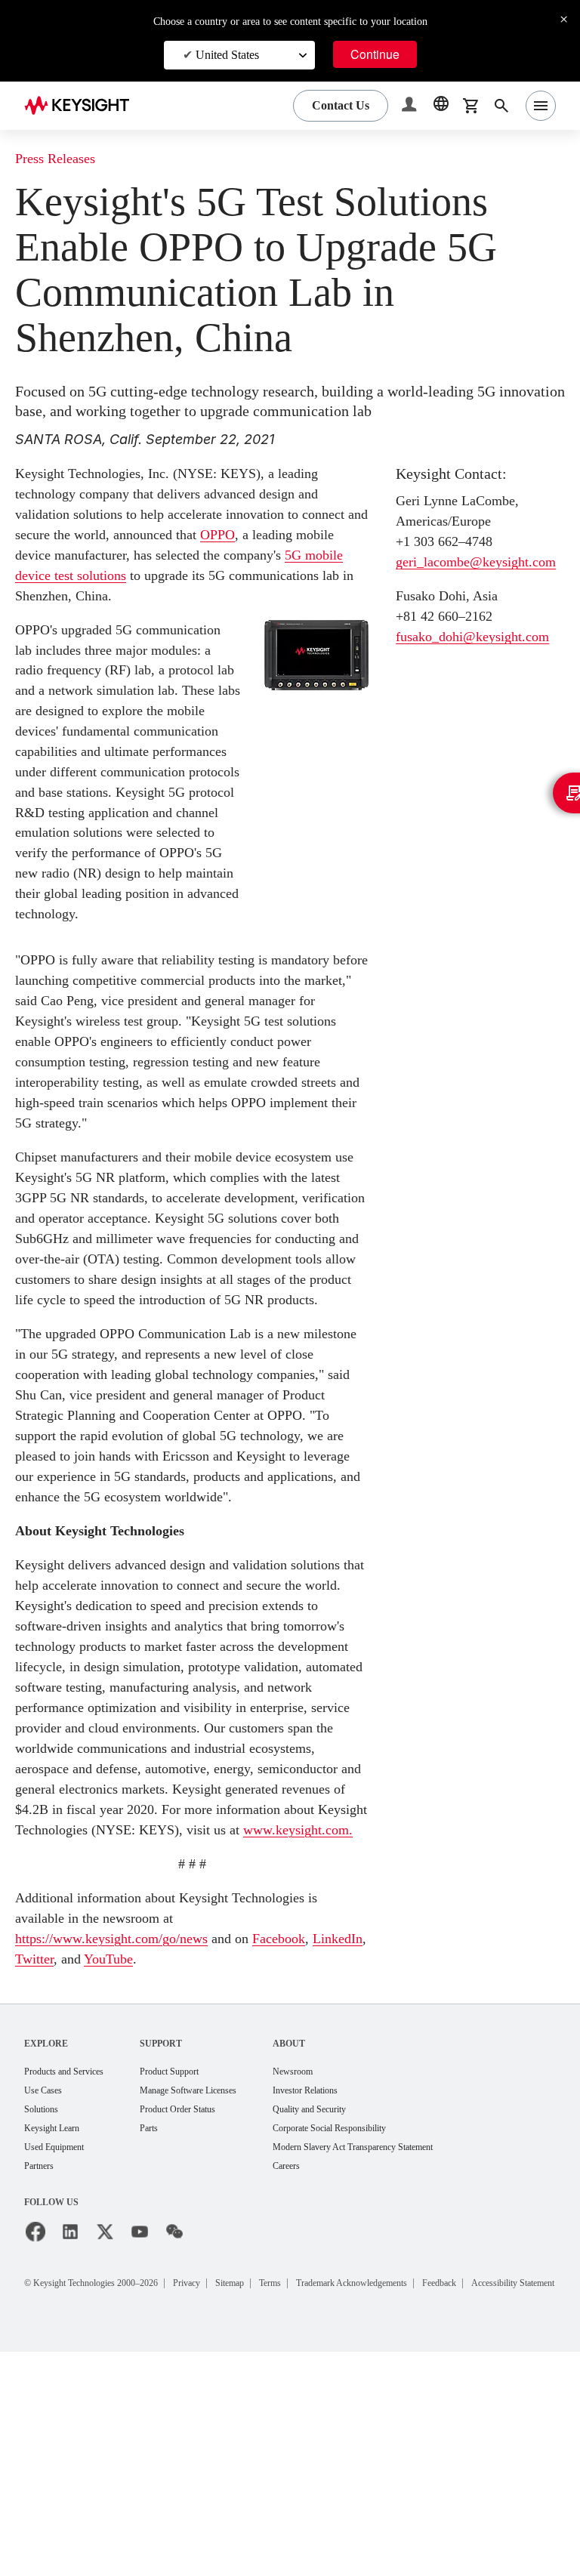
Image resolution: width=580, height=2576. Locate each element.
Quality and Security (359, 2314)
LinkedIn (42, 2162)
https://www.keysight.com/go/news (128, 2141)
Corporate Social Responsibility (384, 2333)
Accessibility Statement (92, 2507)
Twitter (99, 2162)
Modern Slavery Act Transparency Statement (412, 2353)
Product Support (196, 2274)
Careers (332, 2372)
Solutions (45, 2314)
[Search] (501, 106)
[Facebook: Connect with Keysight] (35, 2439)
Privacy (222, 2489)
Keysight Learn (57, 2333)
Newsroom (339, 2274)
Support (182, 2246)
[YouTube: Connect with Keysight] (140, 2439)
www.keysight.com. (94, 2033)
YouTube (183, 2162)
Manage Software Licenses (219, 2294)
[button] (411, 106)
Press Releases (62, 159)
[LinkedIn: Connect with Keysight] (70, 2439)
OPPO (332, 534)
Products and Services (74, 2274)
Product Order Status (205, 2314)
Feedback (528, 2489)
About (332, 2246)
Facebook (324, 2141)
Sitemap (273, 2489)
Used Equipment (60, 2353)
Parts (171, 2333)
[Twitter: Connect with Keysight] (105, 2439)
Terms (321, 2489)
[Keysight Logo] (82, 106)
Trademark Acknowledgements (421, 2489)
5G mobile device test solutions (187, 575)
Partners (42, 2372)
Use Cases (48, 2294)
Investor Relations (354, 2294)
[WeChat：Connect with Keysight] (174, 2439)
